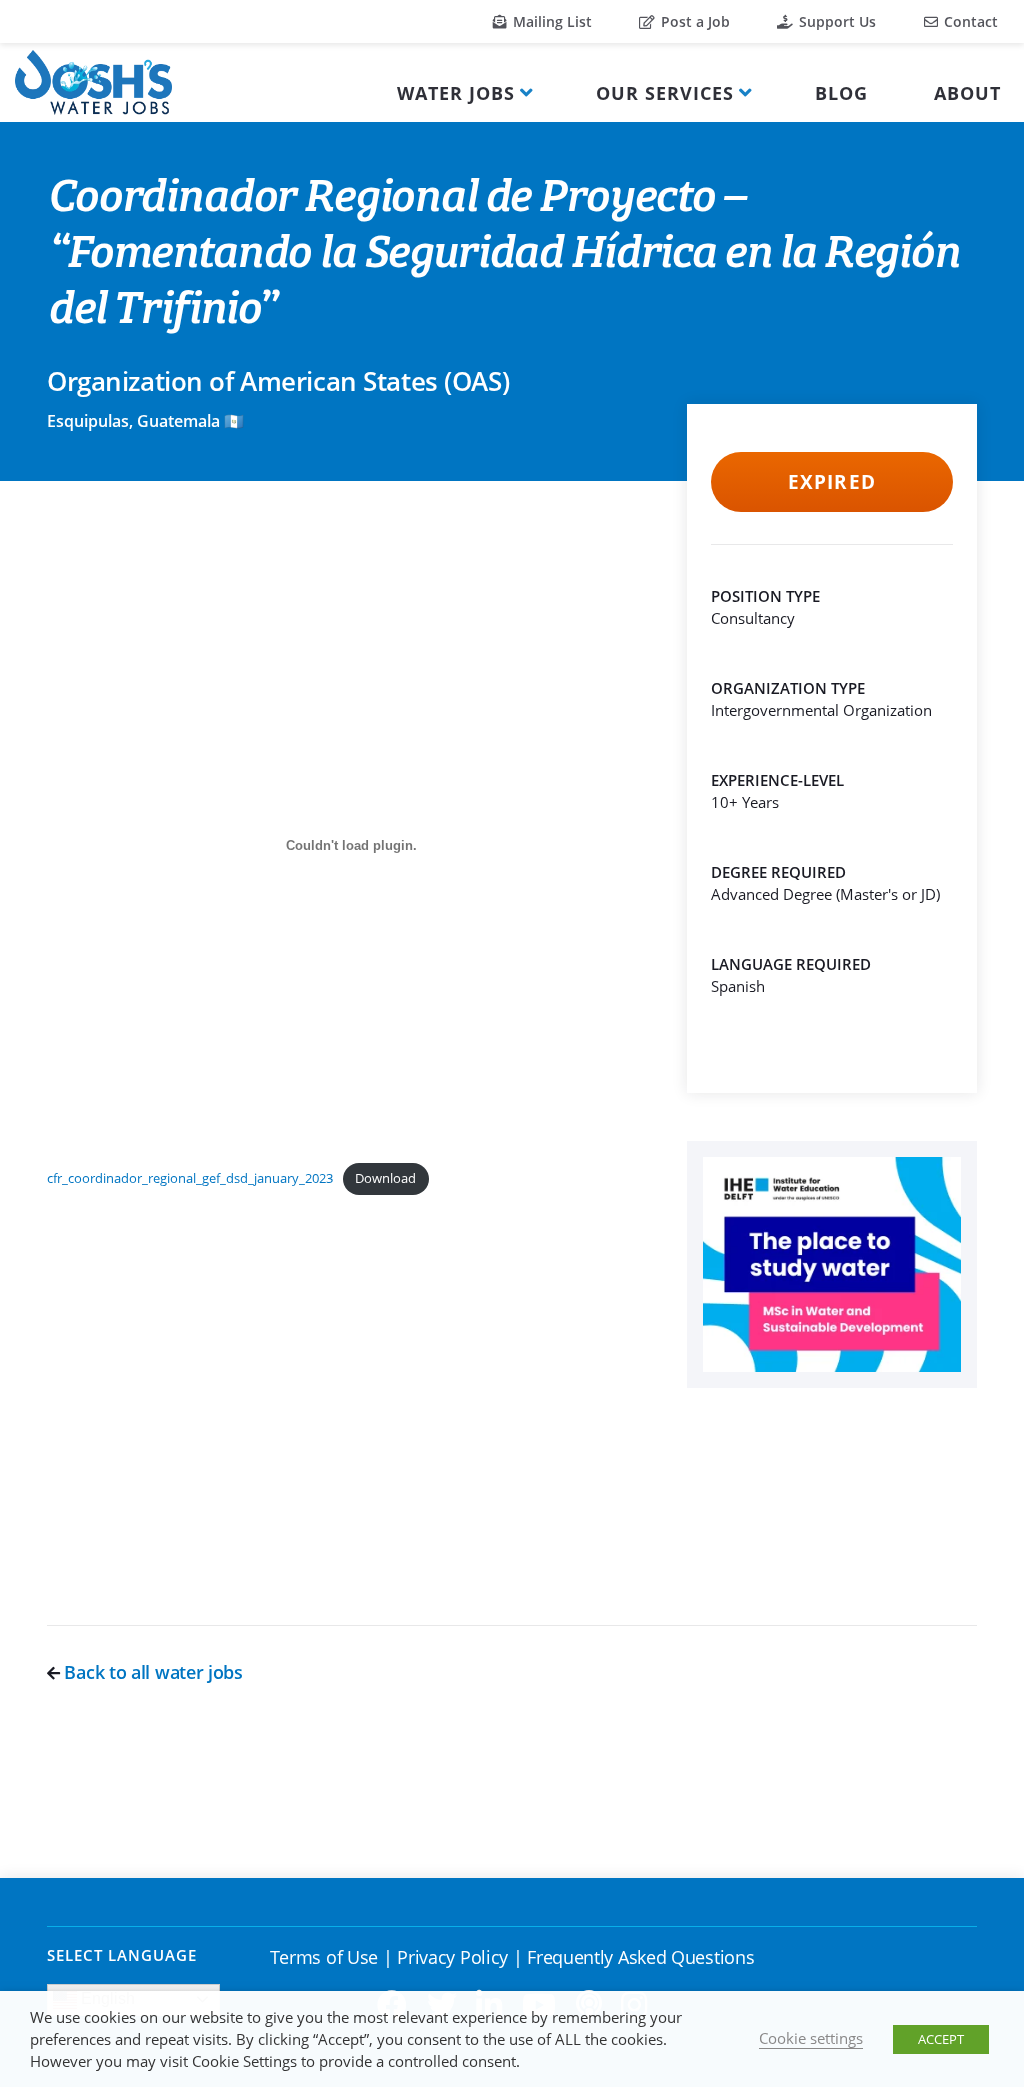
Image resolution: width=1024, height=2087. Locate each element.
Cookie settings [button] (811, 2038)
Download (385, 1178)
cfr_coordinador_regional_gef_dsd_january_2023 (190, 1178)
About (967, 93)
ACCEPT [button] (941, 2039)
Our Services (665, 93)
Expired (831, 482)
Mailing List (550, 21)
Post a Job (693, 21)
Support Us (835, 21)
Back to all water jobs (151, 1672)
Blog (841, 93)
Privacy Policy (452, 1957)
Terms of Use (324, 1957)
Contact (969, 21)
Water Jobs (456, 93)
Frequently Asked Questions (640, 1957)
